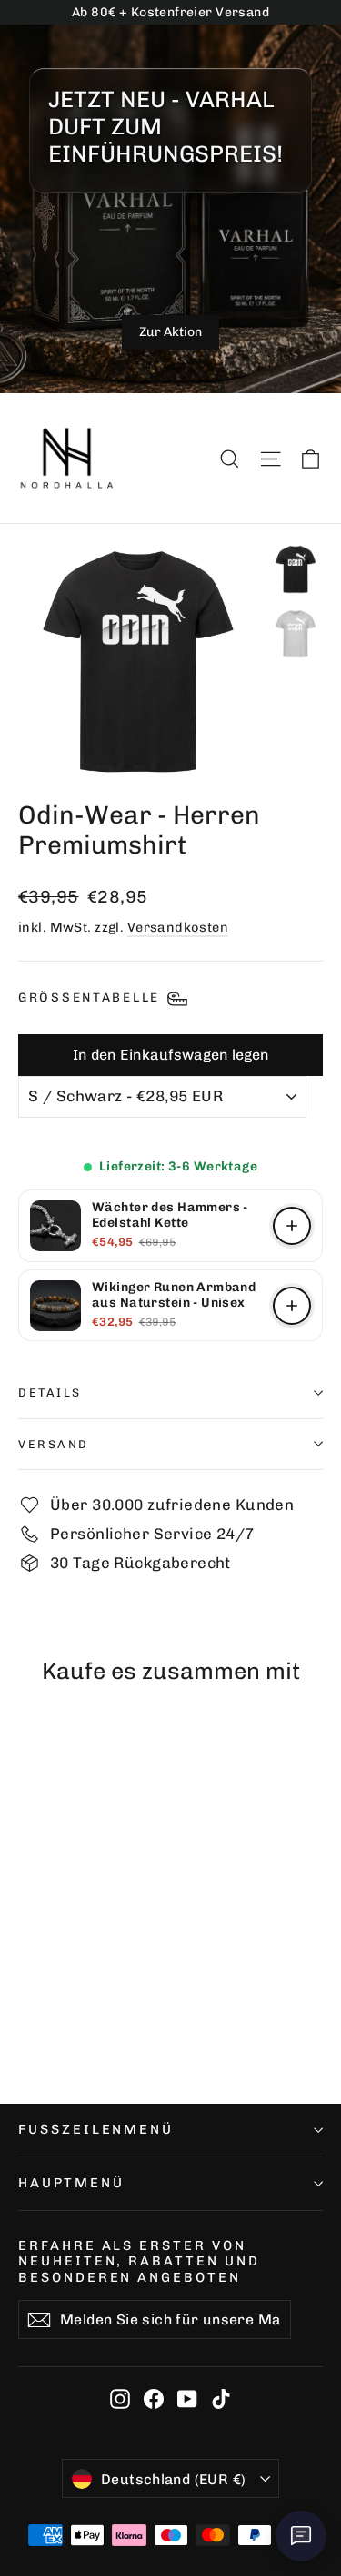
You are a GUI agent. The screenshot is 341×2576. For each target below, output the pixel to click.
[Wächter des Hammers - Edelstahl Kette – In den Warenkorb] (292, 1226)
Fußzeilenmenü (96, 2129)
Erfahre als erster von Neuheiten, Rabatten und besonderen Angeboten (139, 2261)
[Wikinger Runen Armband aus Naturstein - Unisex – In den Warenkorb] (292, 1306)
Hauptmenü (71, 2183)
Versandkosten (178, 927)
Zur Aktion (170, 332)
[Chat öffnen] (301, 2536)
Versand (54, 1444)
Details (50, 1392)
